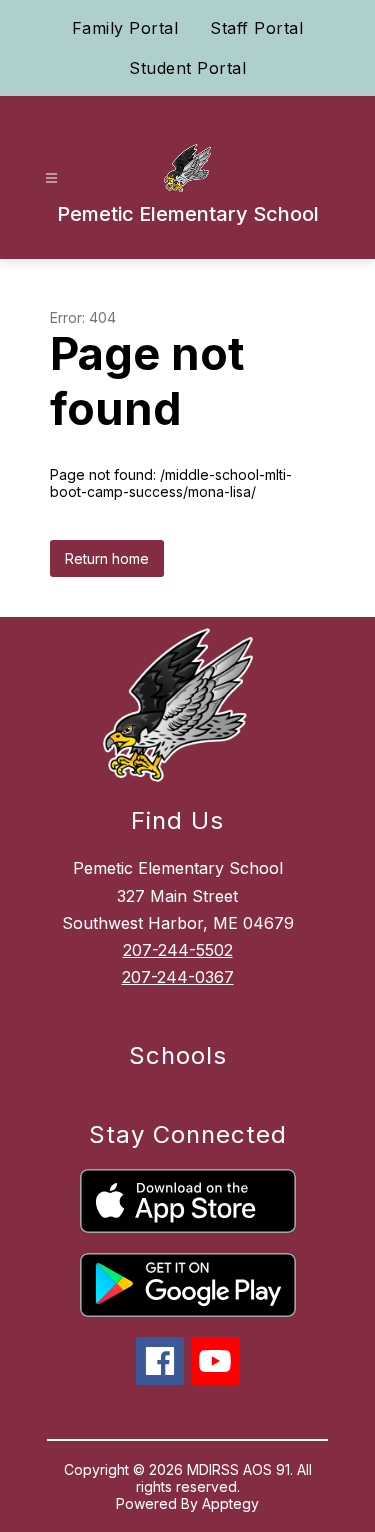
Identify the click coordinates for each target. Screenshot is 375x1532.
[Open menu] (51, 178)
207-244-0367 (178, 977)
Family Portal (125, 28)
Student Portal (187, 68)
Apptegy (230, 1503)
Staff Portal (256, 28)
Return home (107, 558)
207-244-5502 (178, 950)
